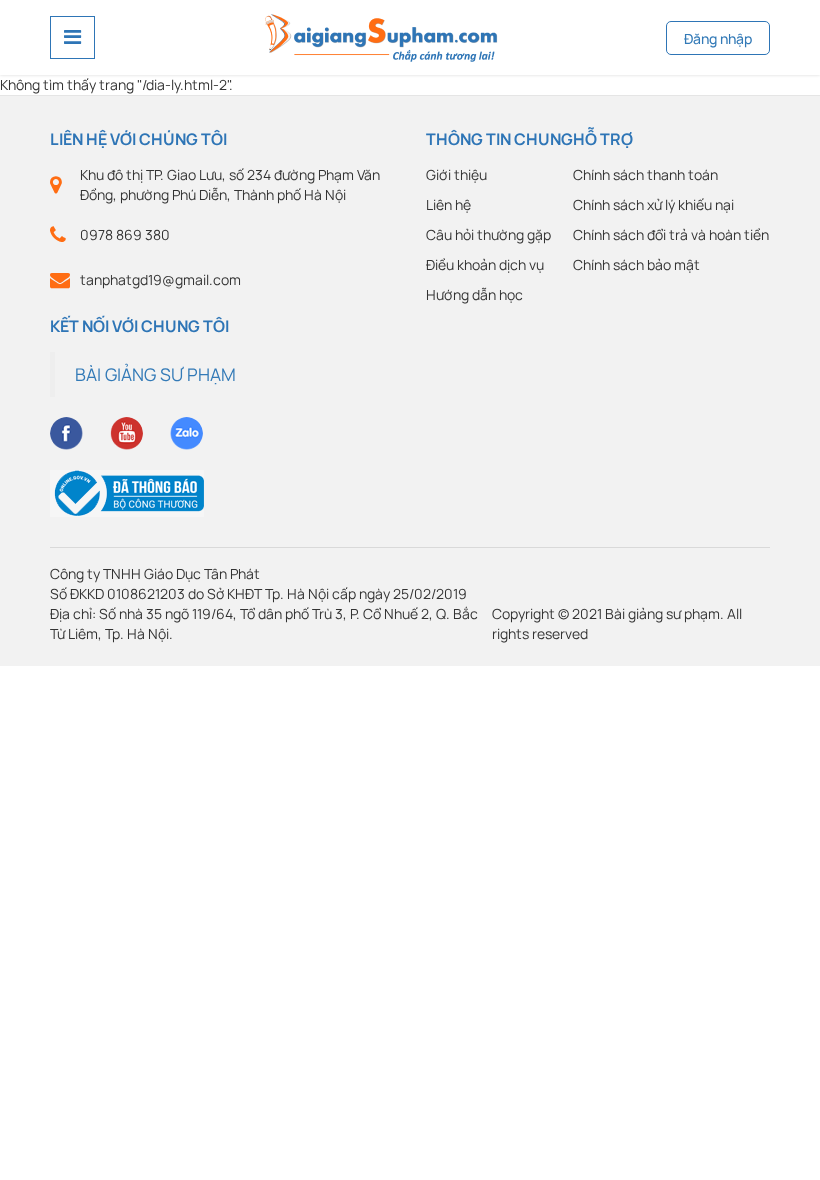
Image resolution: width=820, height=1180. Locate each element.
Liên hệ (448, 204)
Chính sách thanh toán (645, 174)
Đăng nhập (718, 38)
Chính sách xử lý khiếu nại (653, 204)
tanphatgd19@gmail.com (160, 279)
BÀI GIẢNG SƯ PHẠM (155, 374)
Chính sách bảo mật (636, 264)
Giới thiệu (456, 174)
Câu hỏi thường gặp (488, 234)
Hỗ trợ (603, 139)
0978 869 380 (125, 234)
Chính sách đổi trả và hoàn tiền (671, 234)
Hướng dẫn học (474, 294)
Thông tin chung (499, 139)
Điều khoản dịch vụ (485, 264)
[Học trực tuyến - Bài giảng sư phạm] (380, 35)
